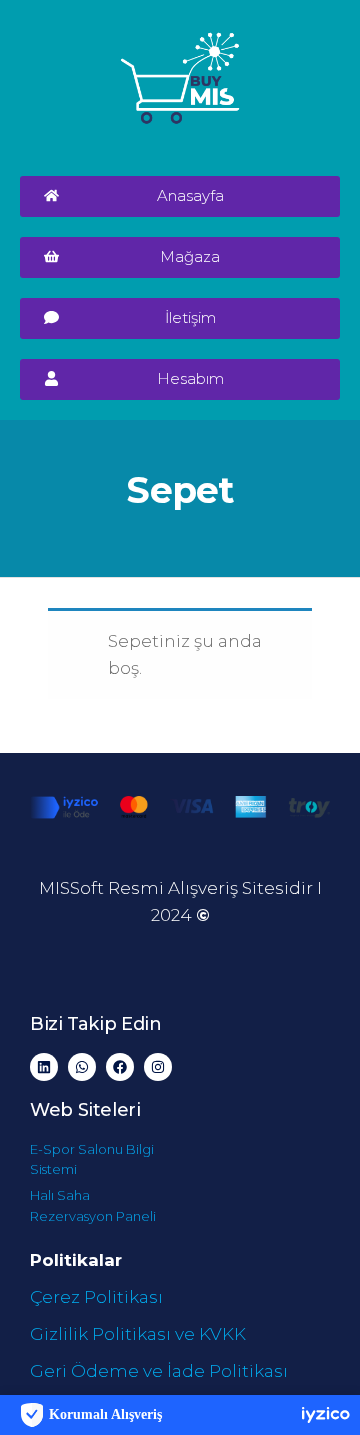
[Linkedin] (44, 1067)
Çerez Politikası (96, 1297)
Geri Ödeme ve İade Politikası (159, 1371)
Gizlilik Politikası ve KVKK (138, 1334)
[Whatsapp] (82, 1067)
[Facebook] (120, 1067)
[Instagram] (158, 1067)
